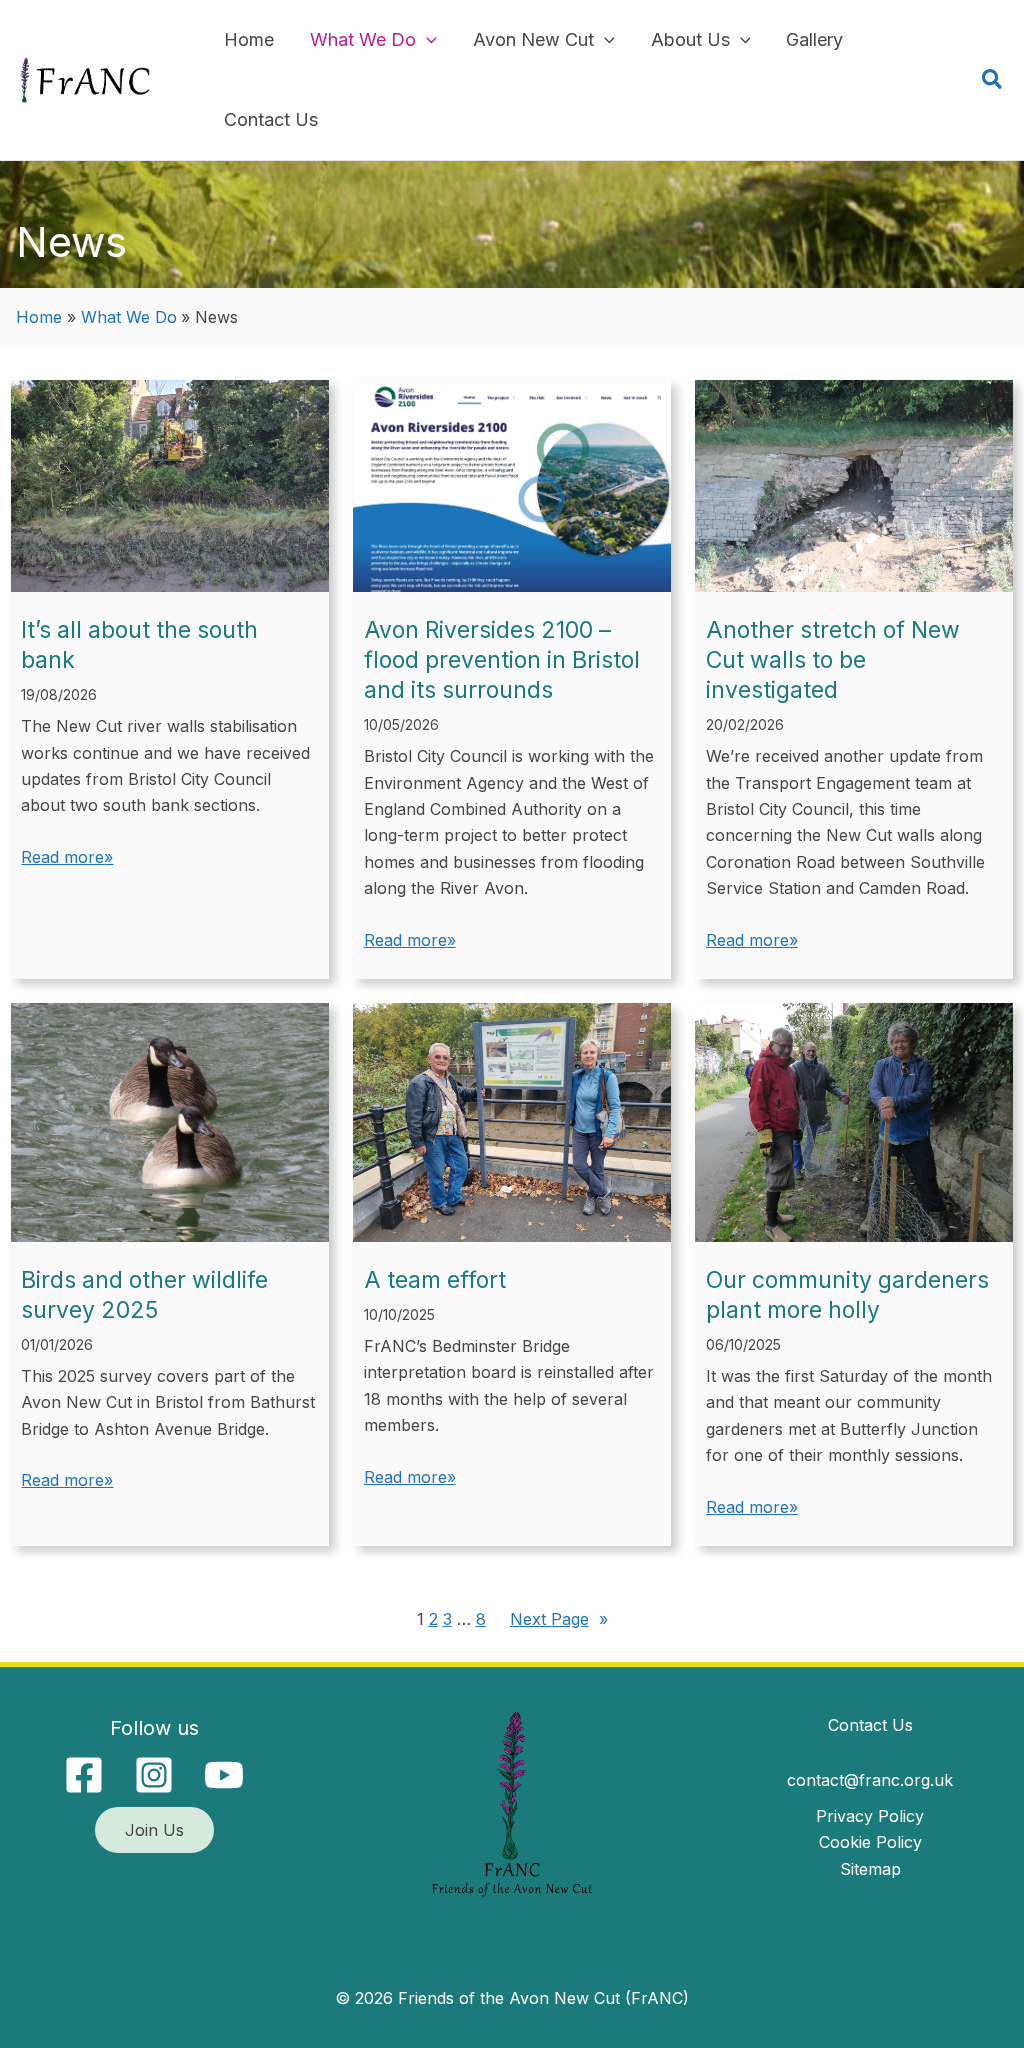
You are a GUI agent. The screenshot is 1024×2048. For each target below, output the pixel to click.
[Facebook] (84, 1775)
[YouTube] (224, 1775)
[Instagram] (154, 1775)
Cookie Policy (870, 1842)
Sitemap (870, 1869)
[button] (426, 40)
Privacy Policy (870, 1816)
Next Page (559, 1619)
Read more (62, 857)
